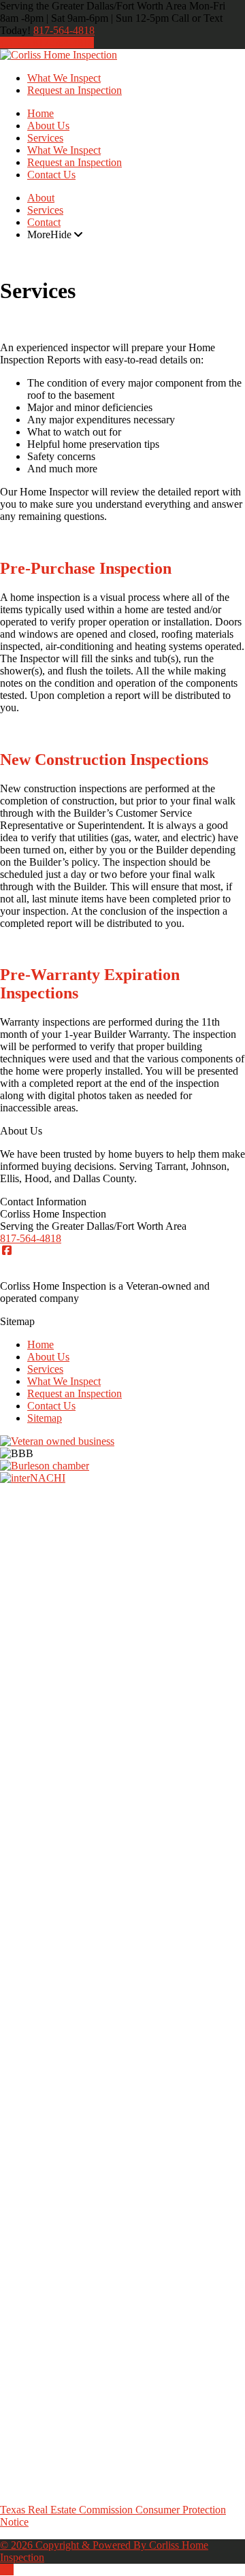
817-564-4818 (64, 30)
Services (45, 138)
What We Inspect (64, 78)
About (41, 198)
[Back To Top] (7, 2570)
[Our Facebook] (7, 1251)
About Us (48, 126)
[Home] (7, 43)
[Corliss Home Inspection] (59, 55)
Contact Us (51, 175)
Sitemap (45, 1418)
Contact (44, 222)
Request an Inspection (75, 90)
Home (40, 113)
